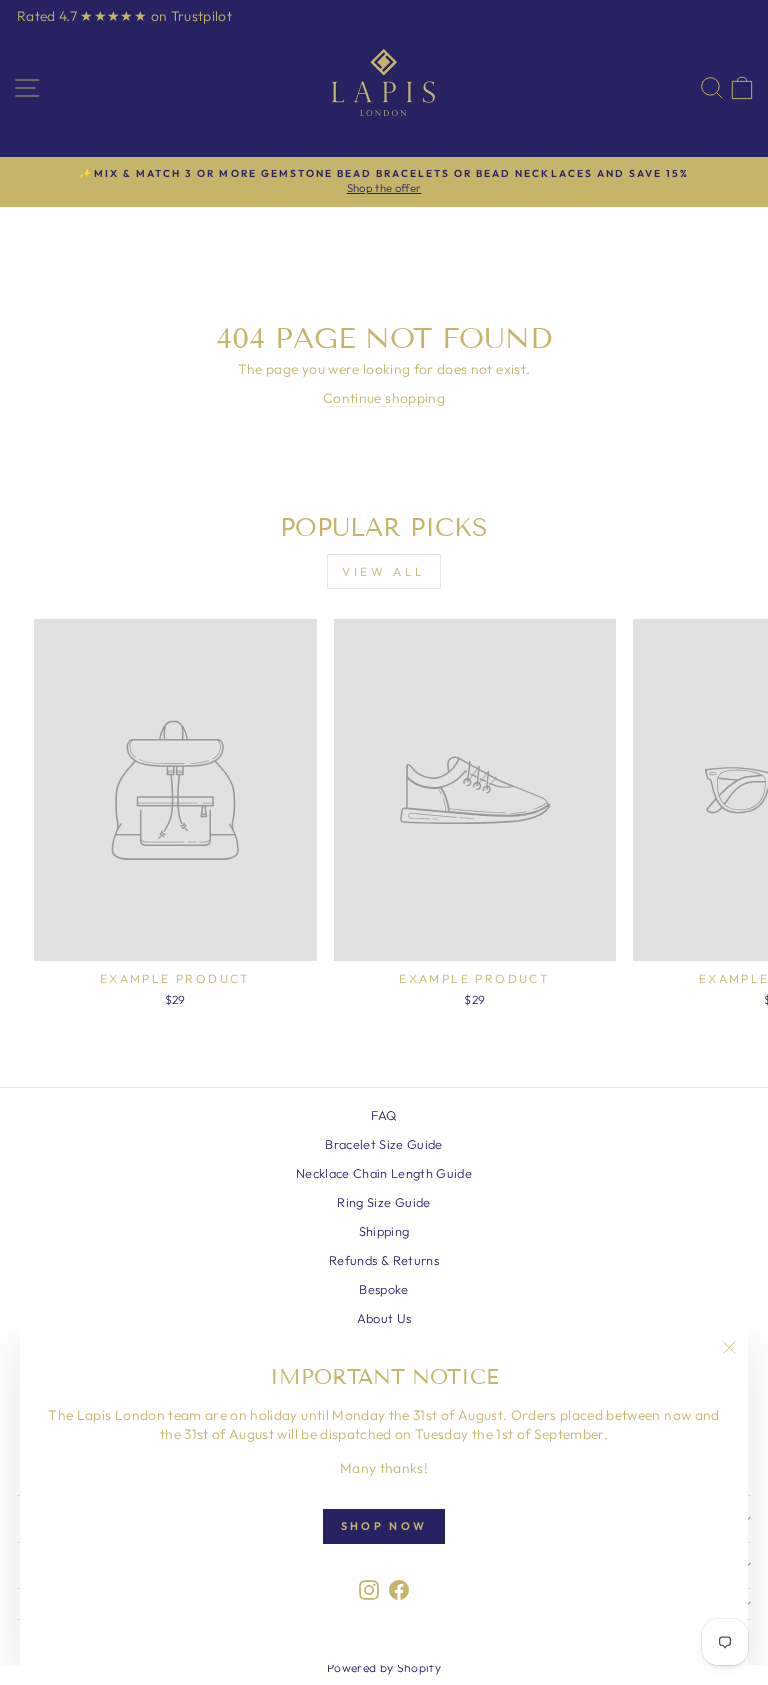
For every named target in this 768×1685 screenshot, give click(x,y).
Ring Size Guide (383, 1202)
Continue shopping (384, 398)
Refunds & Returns (384, 1260)
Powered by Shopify (384, 1667)
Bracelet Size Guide (384, 1144)
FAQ (383, 1115)
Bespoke (383, 1289)
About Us (384, 1318)
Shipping (384, 1231)
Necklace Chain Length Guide (384, 1173)
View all (384, 571)
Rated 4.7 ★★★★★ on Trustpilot (124, 16)
